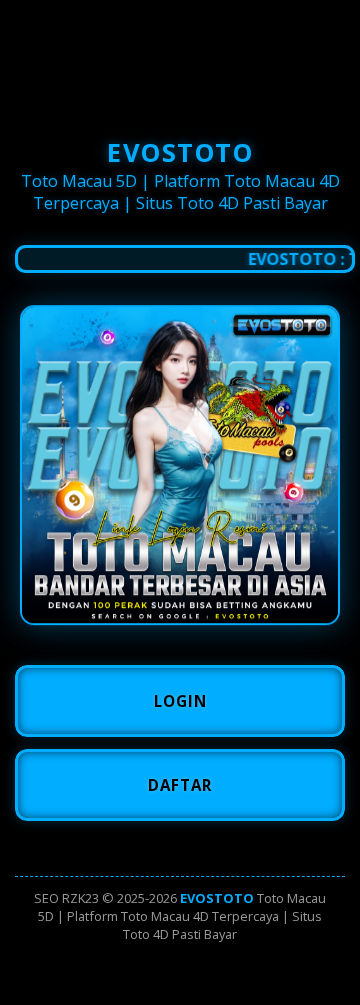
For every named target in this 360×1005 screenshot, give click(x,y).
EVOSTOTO (217, 898)
